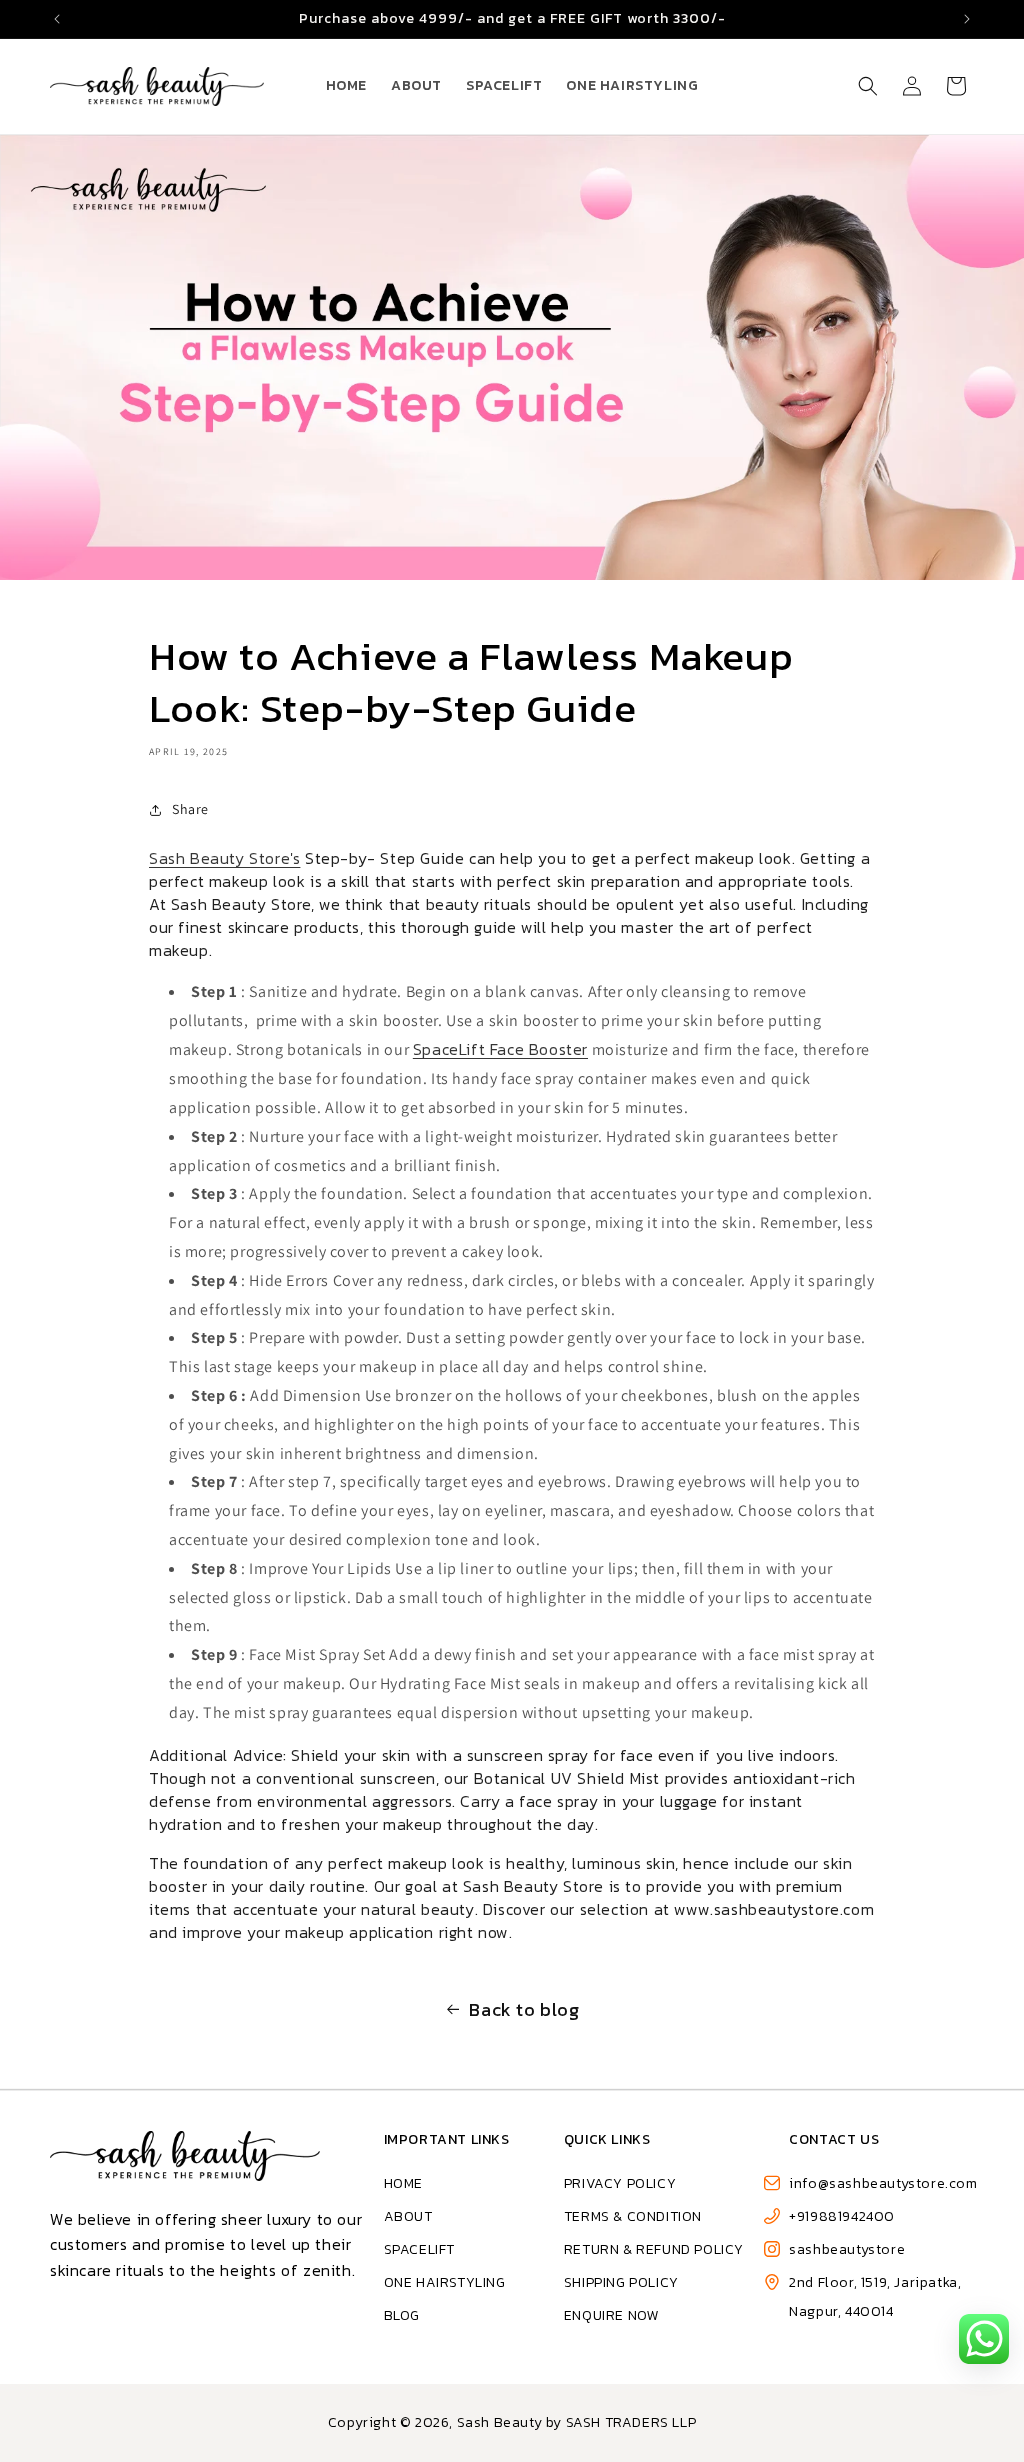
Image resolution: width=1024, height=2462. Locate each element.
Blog (402, 2315)
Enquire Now (612, 2315)
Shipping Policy (621, 2282)
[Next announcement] (967, 19)
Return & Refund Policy (654, 2249)
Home (403, 2183)
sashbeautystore (847, 2249)
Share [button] (190, 809)
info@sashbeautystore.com (883, 2183)
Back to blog (524, 2009)
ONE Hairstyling (445, 2282)
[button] (868, 86)
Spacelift (419, 2249)
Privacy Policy (620, 2183)
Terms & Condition (633, 2216)
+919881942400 (842, 2216)
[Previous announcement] (57, 19)
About (408, 2216)
